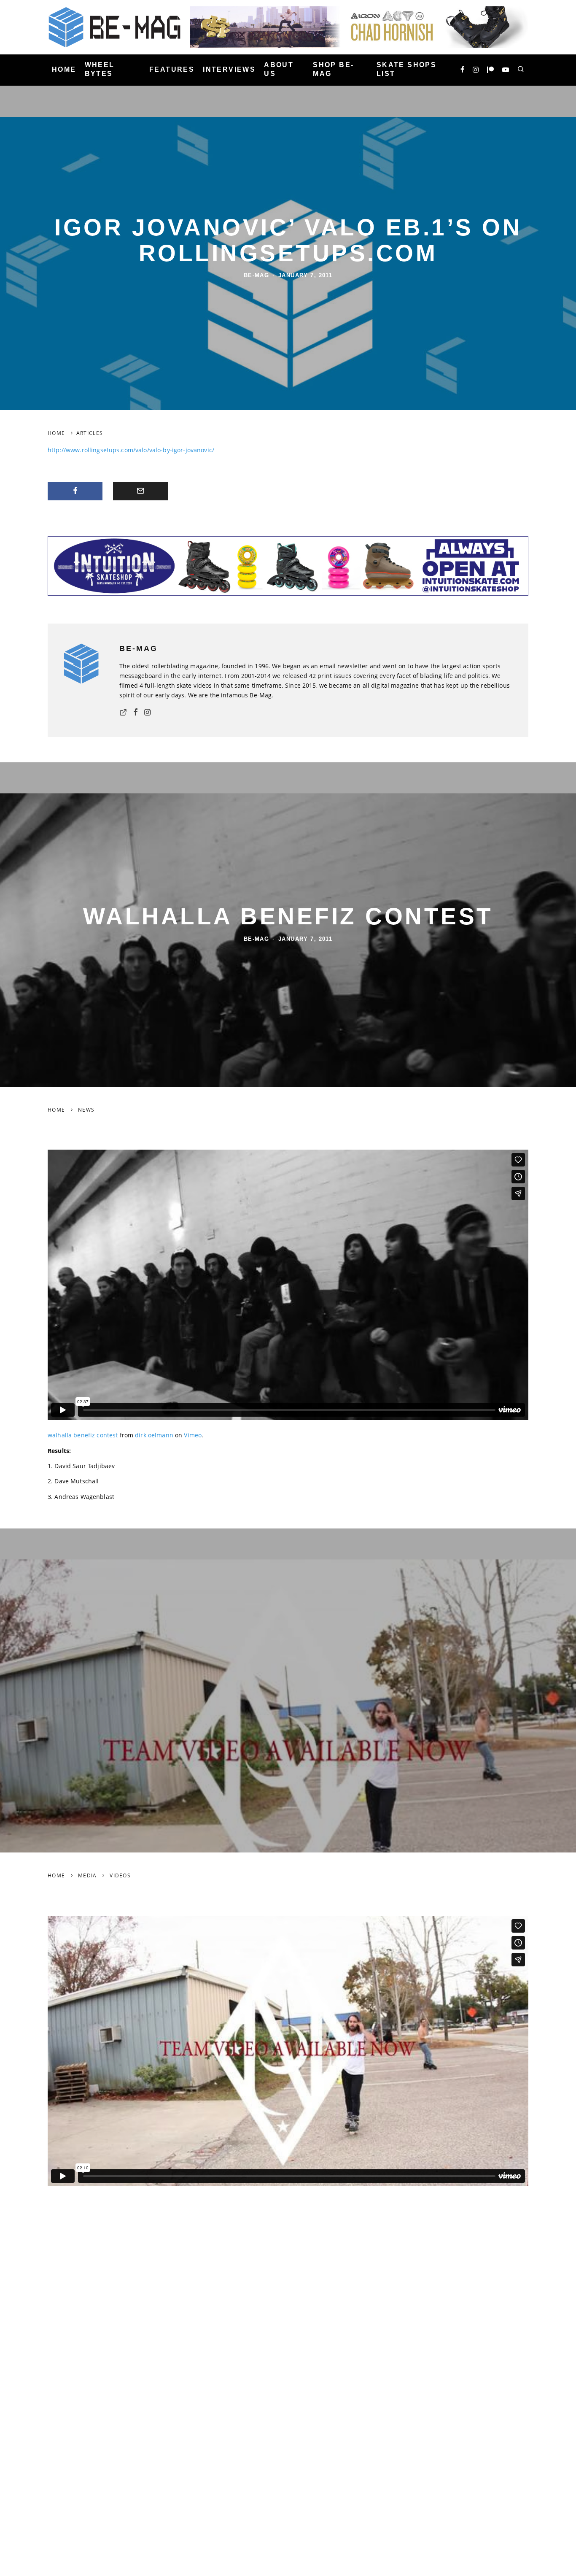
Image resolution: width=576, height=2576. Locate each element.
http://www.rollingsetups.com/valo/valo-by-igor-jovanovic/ (131, 450)
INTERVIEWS (229, 69)
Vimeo (193, 1435)
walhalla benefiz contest (83, 1435)
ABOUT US (279, 69)
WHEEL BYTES (100, 69)
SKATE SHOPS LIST (406, 69)
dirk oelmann (154, 1435)
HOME (64, 69)
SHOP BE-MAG (333, 69)
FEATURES (172, 69)
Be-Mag (257, 275)
